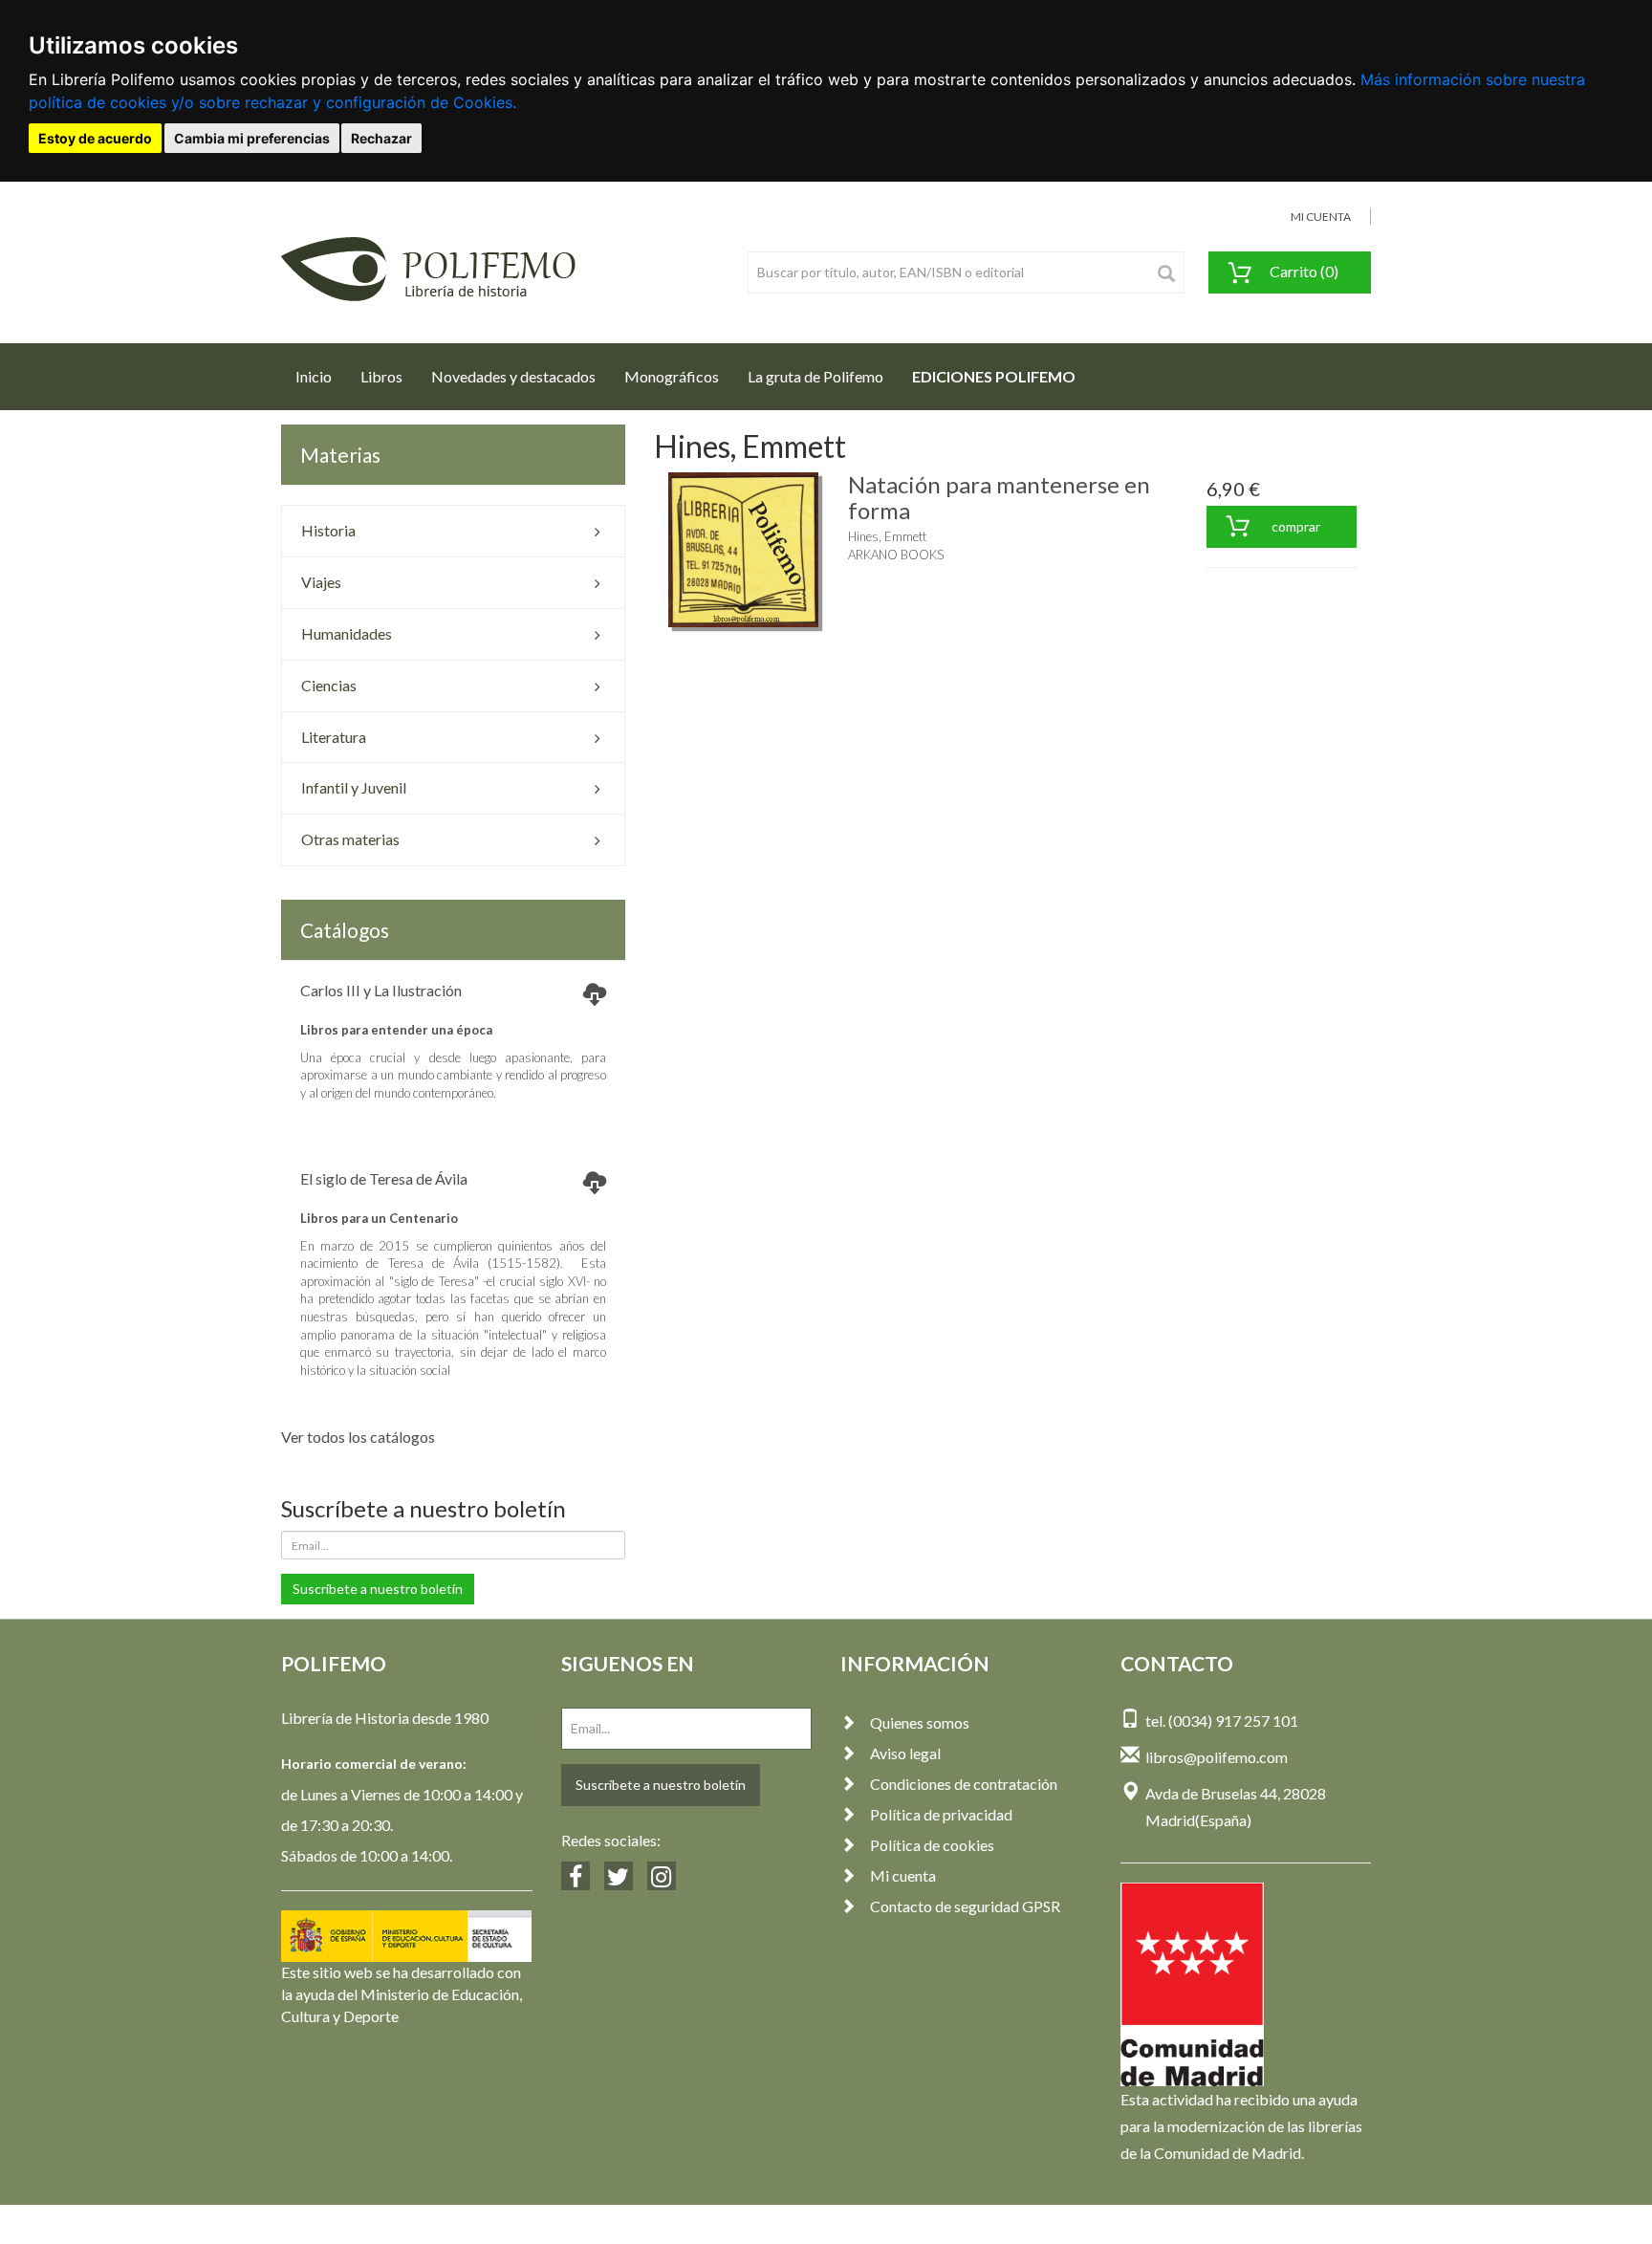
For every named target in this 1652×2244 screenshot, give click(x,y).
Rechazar (381, 138)
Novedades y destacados (513, 376)
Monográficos (672, 376)
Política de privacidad (941, 1814)
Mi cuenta (903, 1875)
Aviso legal (905, 1753)
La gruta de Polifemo (815, 376)
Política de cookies (932, 1845)
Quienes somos (920, 1722)
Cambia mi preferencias (252, 138)
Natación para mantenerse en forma (999, 497)
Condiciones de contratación (964, 1784)
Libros (381, 376)
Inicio (321, 376)
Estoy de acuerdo (95, 138)
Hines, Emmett (887, 536)
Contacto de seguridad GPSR (965, 1906)
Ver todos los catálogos (358, 1437)
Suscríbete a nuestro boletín (378, 1589)
